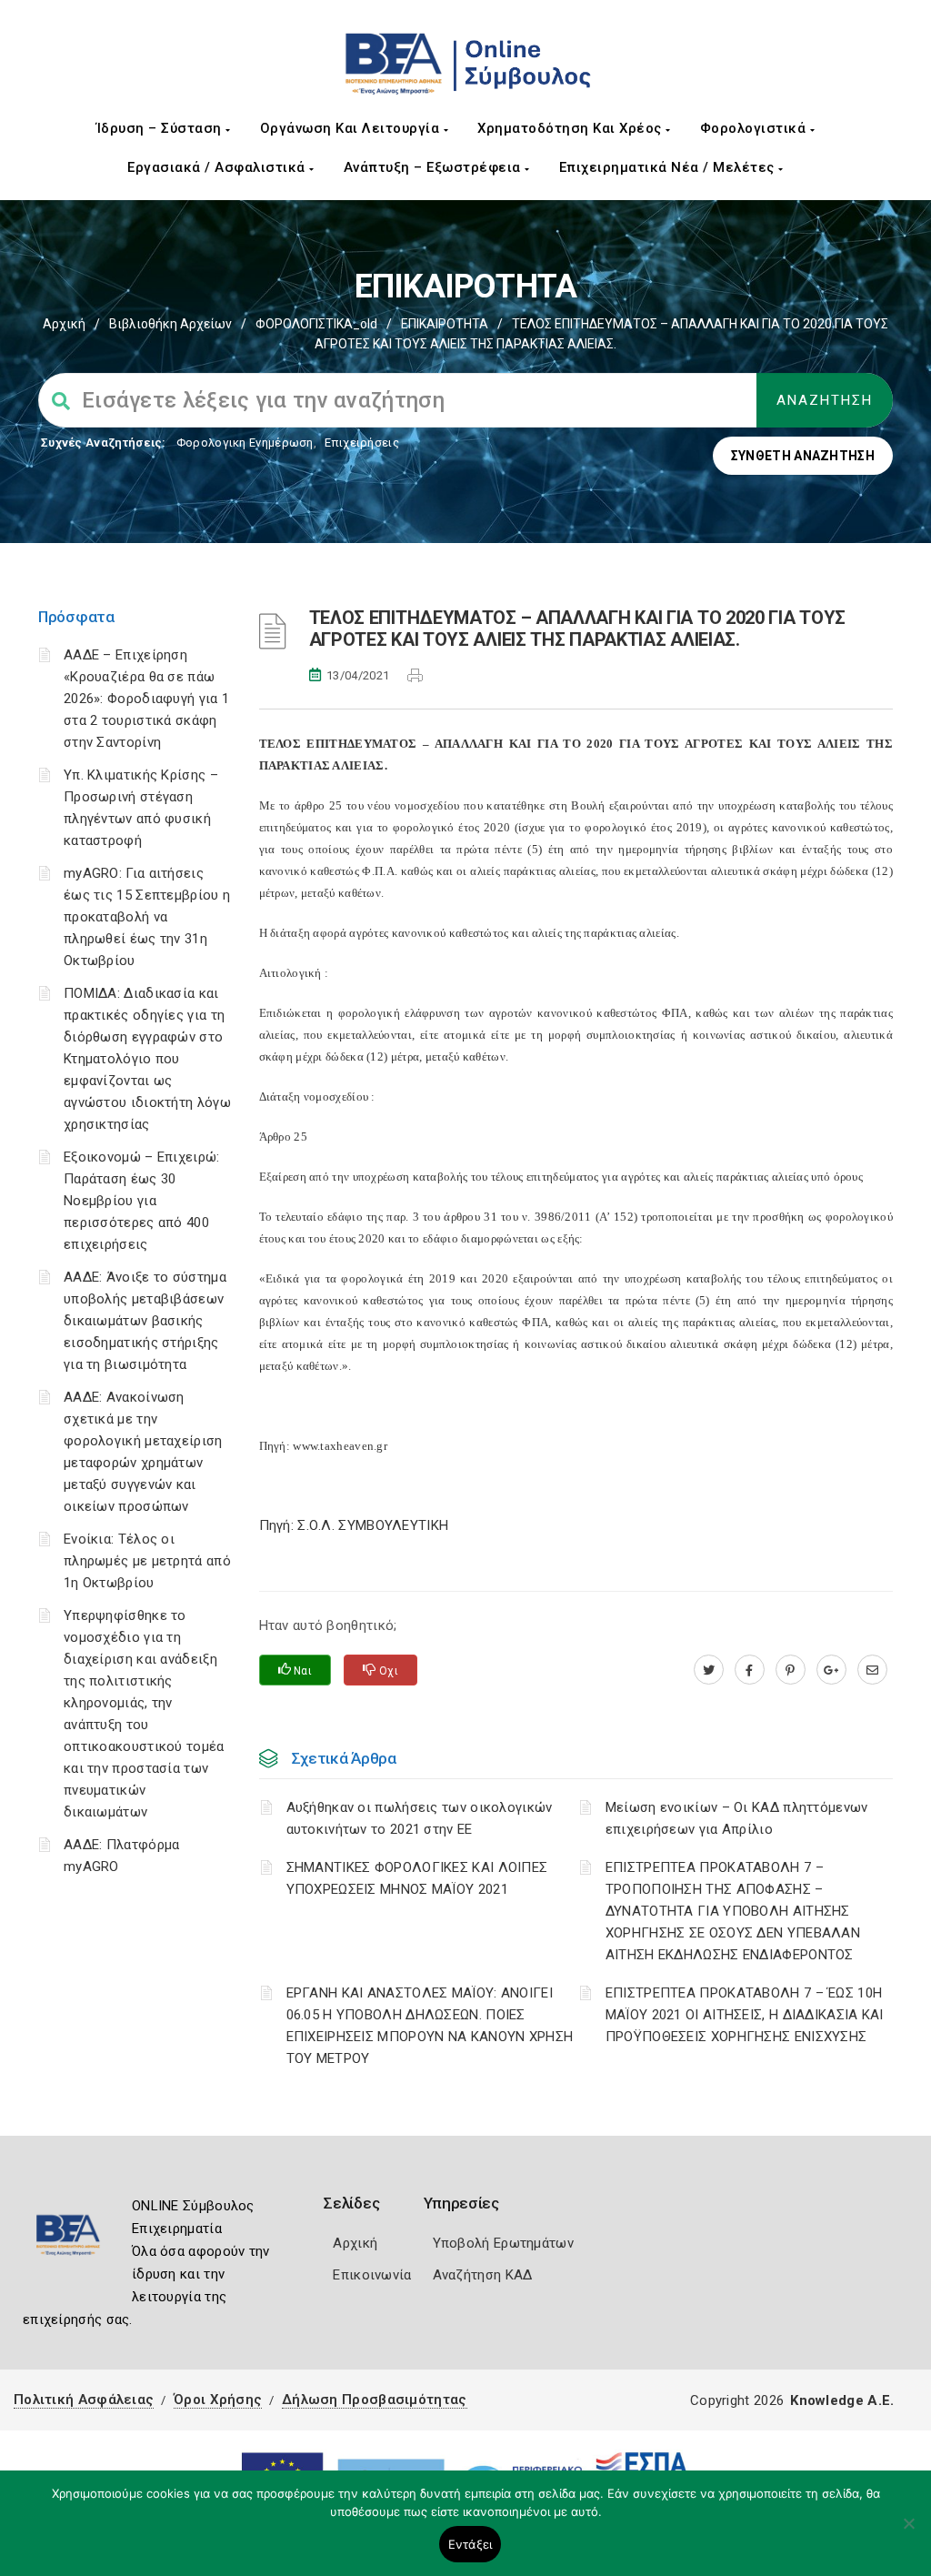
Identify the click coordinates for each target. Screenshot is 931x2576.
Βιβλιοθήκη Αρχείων (170, 324)
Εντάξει (471, 2544)
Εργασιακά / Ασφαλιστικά (218, 167)
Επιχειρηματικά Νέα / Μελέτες (669, 167)
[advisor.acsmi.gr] (872, 1670)
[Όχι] (908, 2532)
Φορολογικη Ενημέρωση (245, 443)
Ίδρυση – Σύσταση (161, 128)
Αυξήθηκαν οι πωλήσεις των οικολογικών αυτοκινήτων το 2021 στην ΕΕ (420, 1818)
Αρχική (64, 324)
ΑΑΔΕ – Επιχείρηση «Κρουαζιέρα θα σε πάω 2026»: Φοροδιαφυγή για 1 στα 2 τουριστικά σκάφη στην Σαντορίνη (146, 699)
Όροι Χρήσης (218, 2400)
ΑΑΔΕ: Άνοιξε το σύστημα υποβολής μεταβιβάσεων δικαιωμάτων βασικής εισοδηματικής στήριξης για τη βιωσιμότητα (145, 1321)
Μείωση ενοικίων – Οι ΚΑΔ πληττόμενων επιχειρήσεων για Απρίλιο (737, 1818)
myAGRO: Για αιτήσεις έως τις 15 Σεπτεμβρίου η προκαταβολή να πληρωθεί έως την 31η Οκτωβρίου (147, 917)
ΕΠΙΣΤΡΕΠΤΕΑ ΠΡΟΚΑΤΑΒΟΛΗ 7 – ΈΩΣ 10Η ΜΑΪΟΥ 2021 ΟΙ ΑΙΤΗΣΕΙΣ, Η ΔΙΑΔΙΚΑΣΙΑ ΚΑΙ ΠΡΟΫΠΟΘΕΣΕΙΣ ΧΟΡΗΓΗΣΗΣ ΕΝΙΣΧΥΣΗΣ (745, 2015)
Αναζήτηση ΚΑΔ (483, 2275)
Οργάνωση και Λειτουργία (352, 128)
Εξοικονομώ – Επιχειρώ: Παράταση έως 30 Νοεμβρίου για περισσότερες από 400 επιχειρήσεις (142, 1201)
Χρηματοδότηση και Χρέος (571, 128)
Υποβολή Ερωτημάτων (503, 2243)
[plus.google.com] (831, 1670)
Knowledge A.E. (842, 2400)
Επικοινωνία (372, 2275)
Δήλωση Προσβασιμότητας (375, 2400)
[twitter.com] (709, 1670)
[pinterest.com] (791, 1670)
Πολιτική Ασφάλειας (84, 2400)
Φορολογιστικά (755, 128)
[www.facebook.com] (750, 1670)
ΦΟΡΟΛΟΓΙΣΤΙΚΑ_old (316, 324)
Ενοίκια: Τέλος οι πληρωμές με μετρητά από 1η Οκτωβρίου (147, 1561)
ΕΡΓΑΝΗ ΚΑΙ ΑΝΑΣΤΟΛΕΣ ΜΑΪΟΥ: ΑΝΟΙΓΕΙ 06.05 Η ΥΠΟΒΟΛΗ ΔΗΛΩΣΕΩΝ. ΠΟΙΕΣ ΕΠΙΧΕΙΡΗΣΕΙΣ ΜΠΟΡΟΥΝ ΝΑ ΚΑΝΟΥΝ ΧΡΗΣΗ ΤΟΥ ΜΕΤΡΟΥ (430, 2026)
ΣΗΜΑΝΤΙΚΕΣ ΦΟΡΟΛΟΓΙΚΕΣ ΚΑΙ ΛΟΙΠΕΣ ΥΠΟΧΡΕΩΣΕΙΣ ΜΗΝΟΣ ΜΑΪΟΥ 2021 (417, 1878)
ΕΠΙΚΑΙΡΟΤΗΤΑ (445, 324)
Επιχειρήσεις (362, 443)
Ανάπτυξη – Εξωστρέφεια (435, 167)
